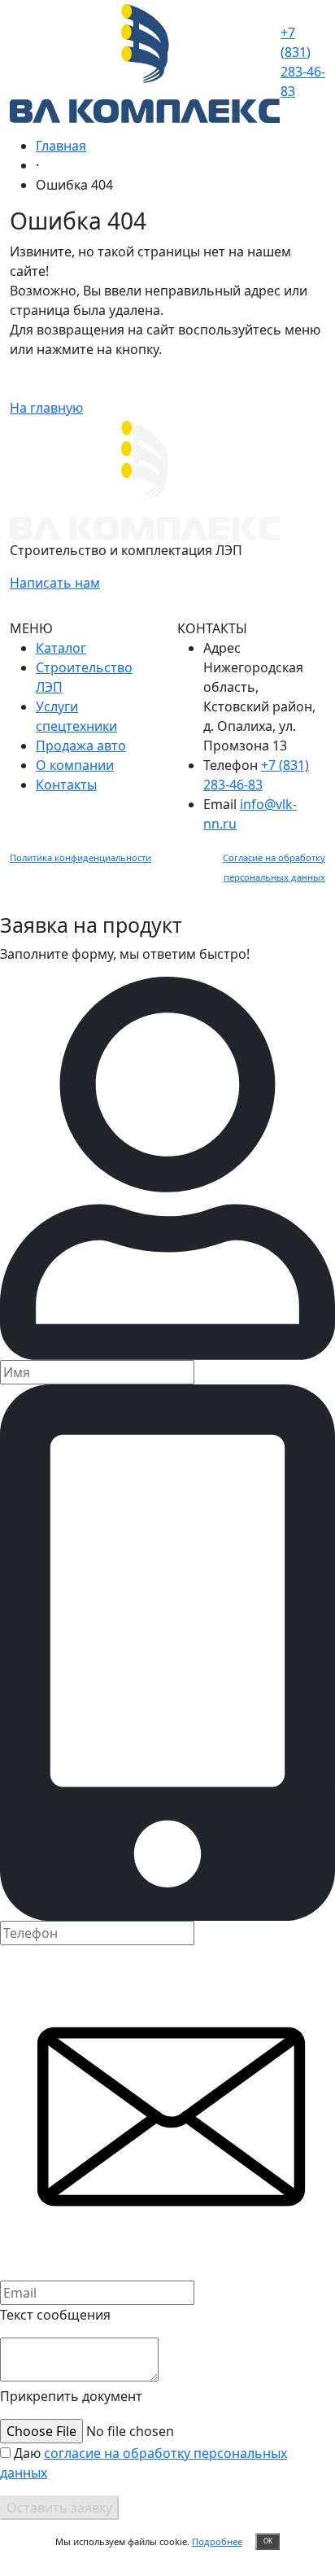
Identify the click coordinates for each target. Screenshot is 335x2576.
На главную (46, 408)
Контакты (66, 785)
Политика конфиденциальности (80, 857)
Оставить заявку (59, 2508)
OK (268, 2541)
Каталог (61, 648)
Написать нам (55, 583)
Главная (61, 146)
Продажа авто (81, 746)
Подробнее (217, 2541)
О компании (75, 765)
